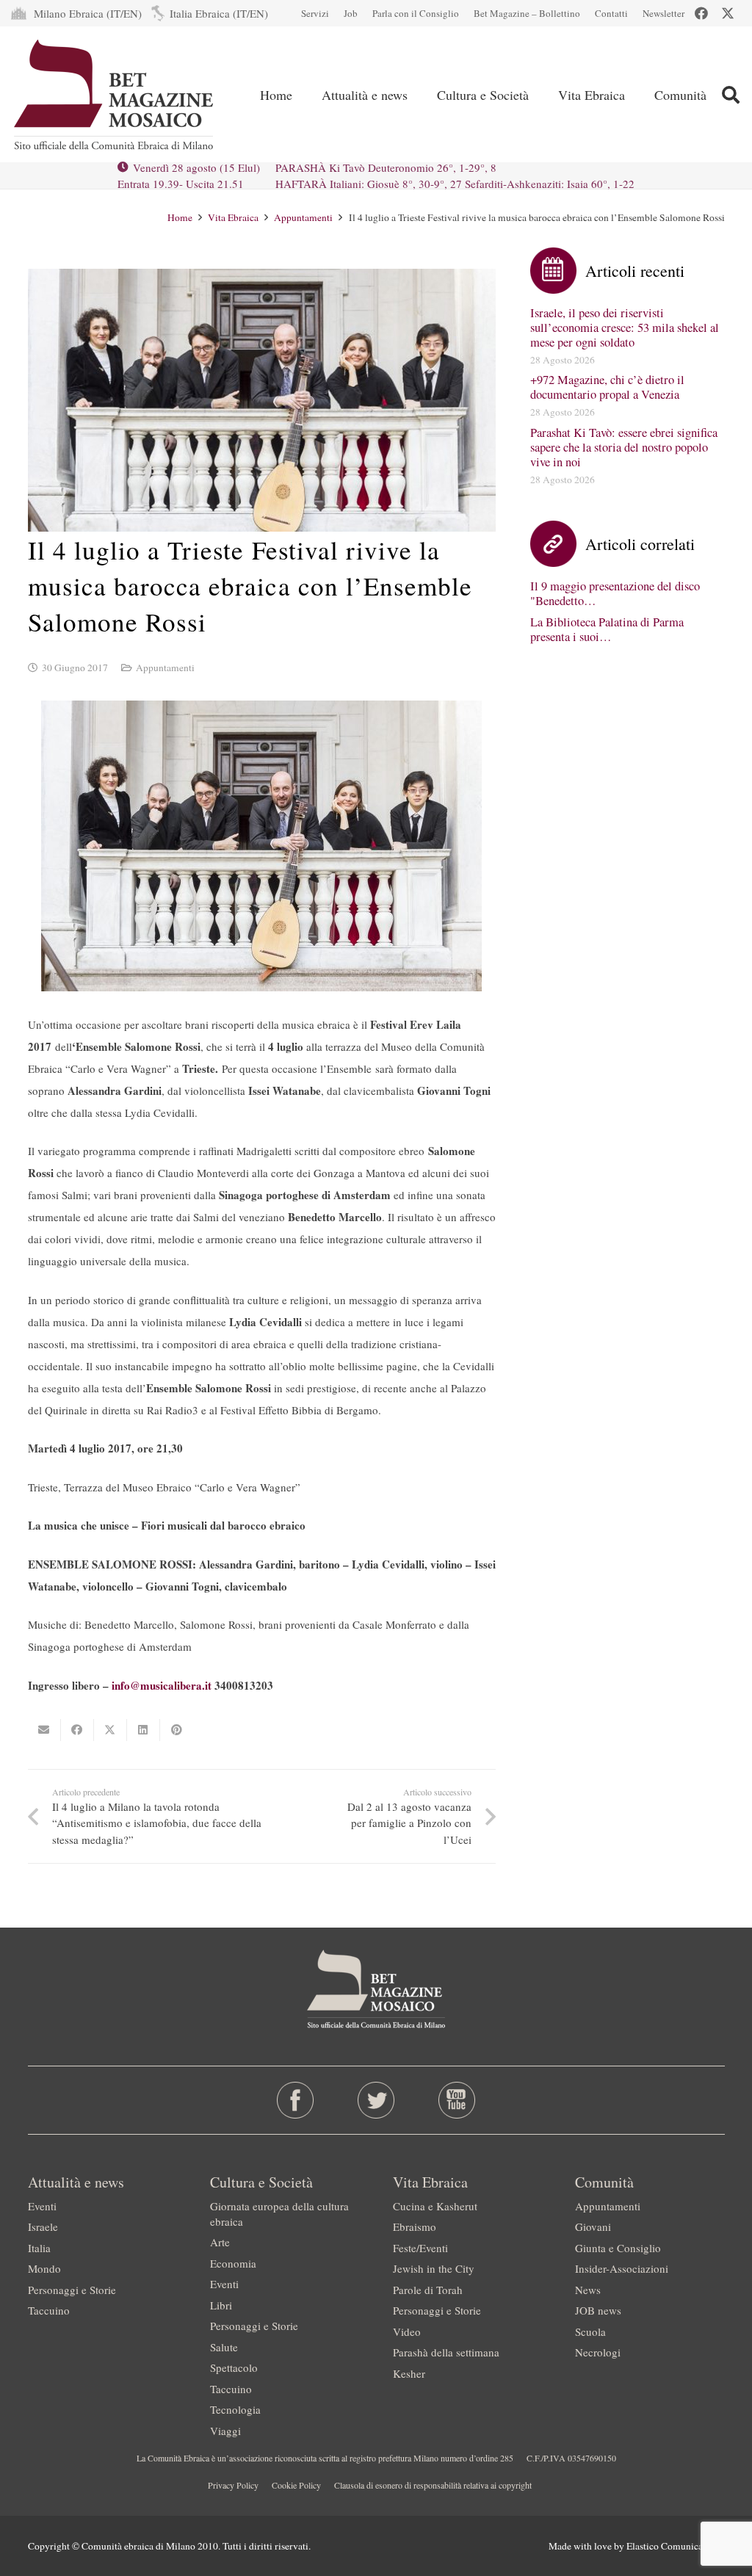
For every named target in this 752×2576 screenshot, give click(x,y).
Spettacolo (234, 2367)
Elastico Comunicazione (676, 2546)
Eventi (42, 2206)
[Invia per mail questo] (44, 1730)
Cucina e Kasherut (435, 2206)
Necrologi (598, 2352)
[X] (728, 13)
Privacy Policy (233, 2485)
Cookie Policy (296, 2485)
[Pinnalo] (177, 1730)
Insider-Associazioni (622, 2268)
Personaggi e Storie (72, 2290)
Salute (224, 2347)
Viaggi (225, 2431)
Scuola (590, 2331)
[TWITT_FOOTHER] (376, 2100)
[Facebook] (701, 13)
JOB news (598, 2310)
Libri (221, 2305)
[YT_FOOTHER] (457, 2100)
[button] (730, 95)
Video (407, 2331)
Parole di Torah (428, 2290)
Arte (220, 2242)
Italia (39, 2248)
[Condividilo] (77, 1730)
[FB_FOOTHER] (295, 2100)
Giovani (593, 2226)
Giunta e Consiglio (618, 2248)
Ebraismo (415, 2226)
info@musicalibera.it (162, 1685)
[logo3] (115, 95)
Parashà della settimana (446, 2352)
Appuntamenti (165, 667)
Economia (233, 2263)
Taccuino (49, 2310)
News (588, 2290)
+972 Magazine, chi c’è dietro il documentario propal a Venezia (607, 387)
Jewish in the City (434, 2268)
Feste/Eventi (420, 2248)
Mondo (44, 2268)
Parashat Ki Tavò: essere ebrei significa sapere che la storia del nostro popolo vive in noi (624, 447)
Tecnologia (235, 2409)
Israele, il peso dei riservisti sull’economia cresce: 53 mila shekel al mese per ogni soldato (625, 328)
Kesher (409, 2373)
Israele (43, 2226)
